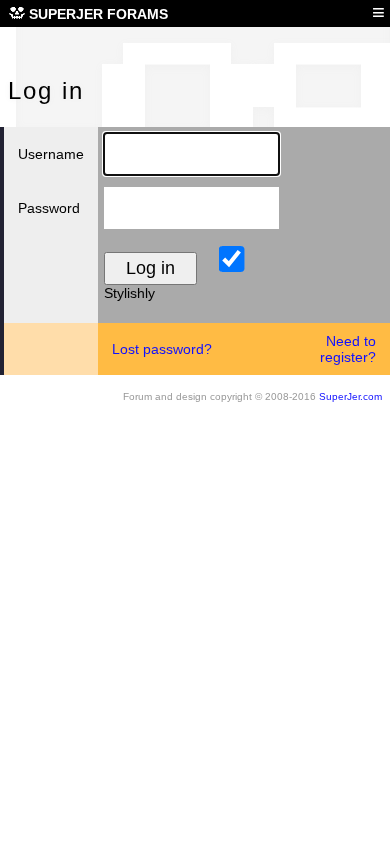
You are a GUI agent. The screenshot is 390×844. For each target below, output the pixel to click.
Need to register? (348, 349)
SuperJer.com (350, 396)
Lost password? (162, 349)
